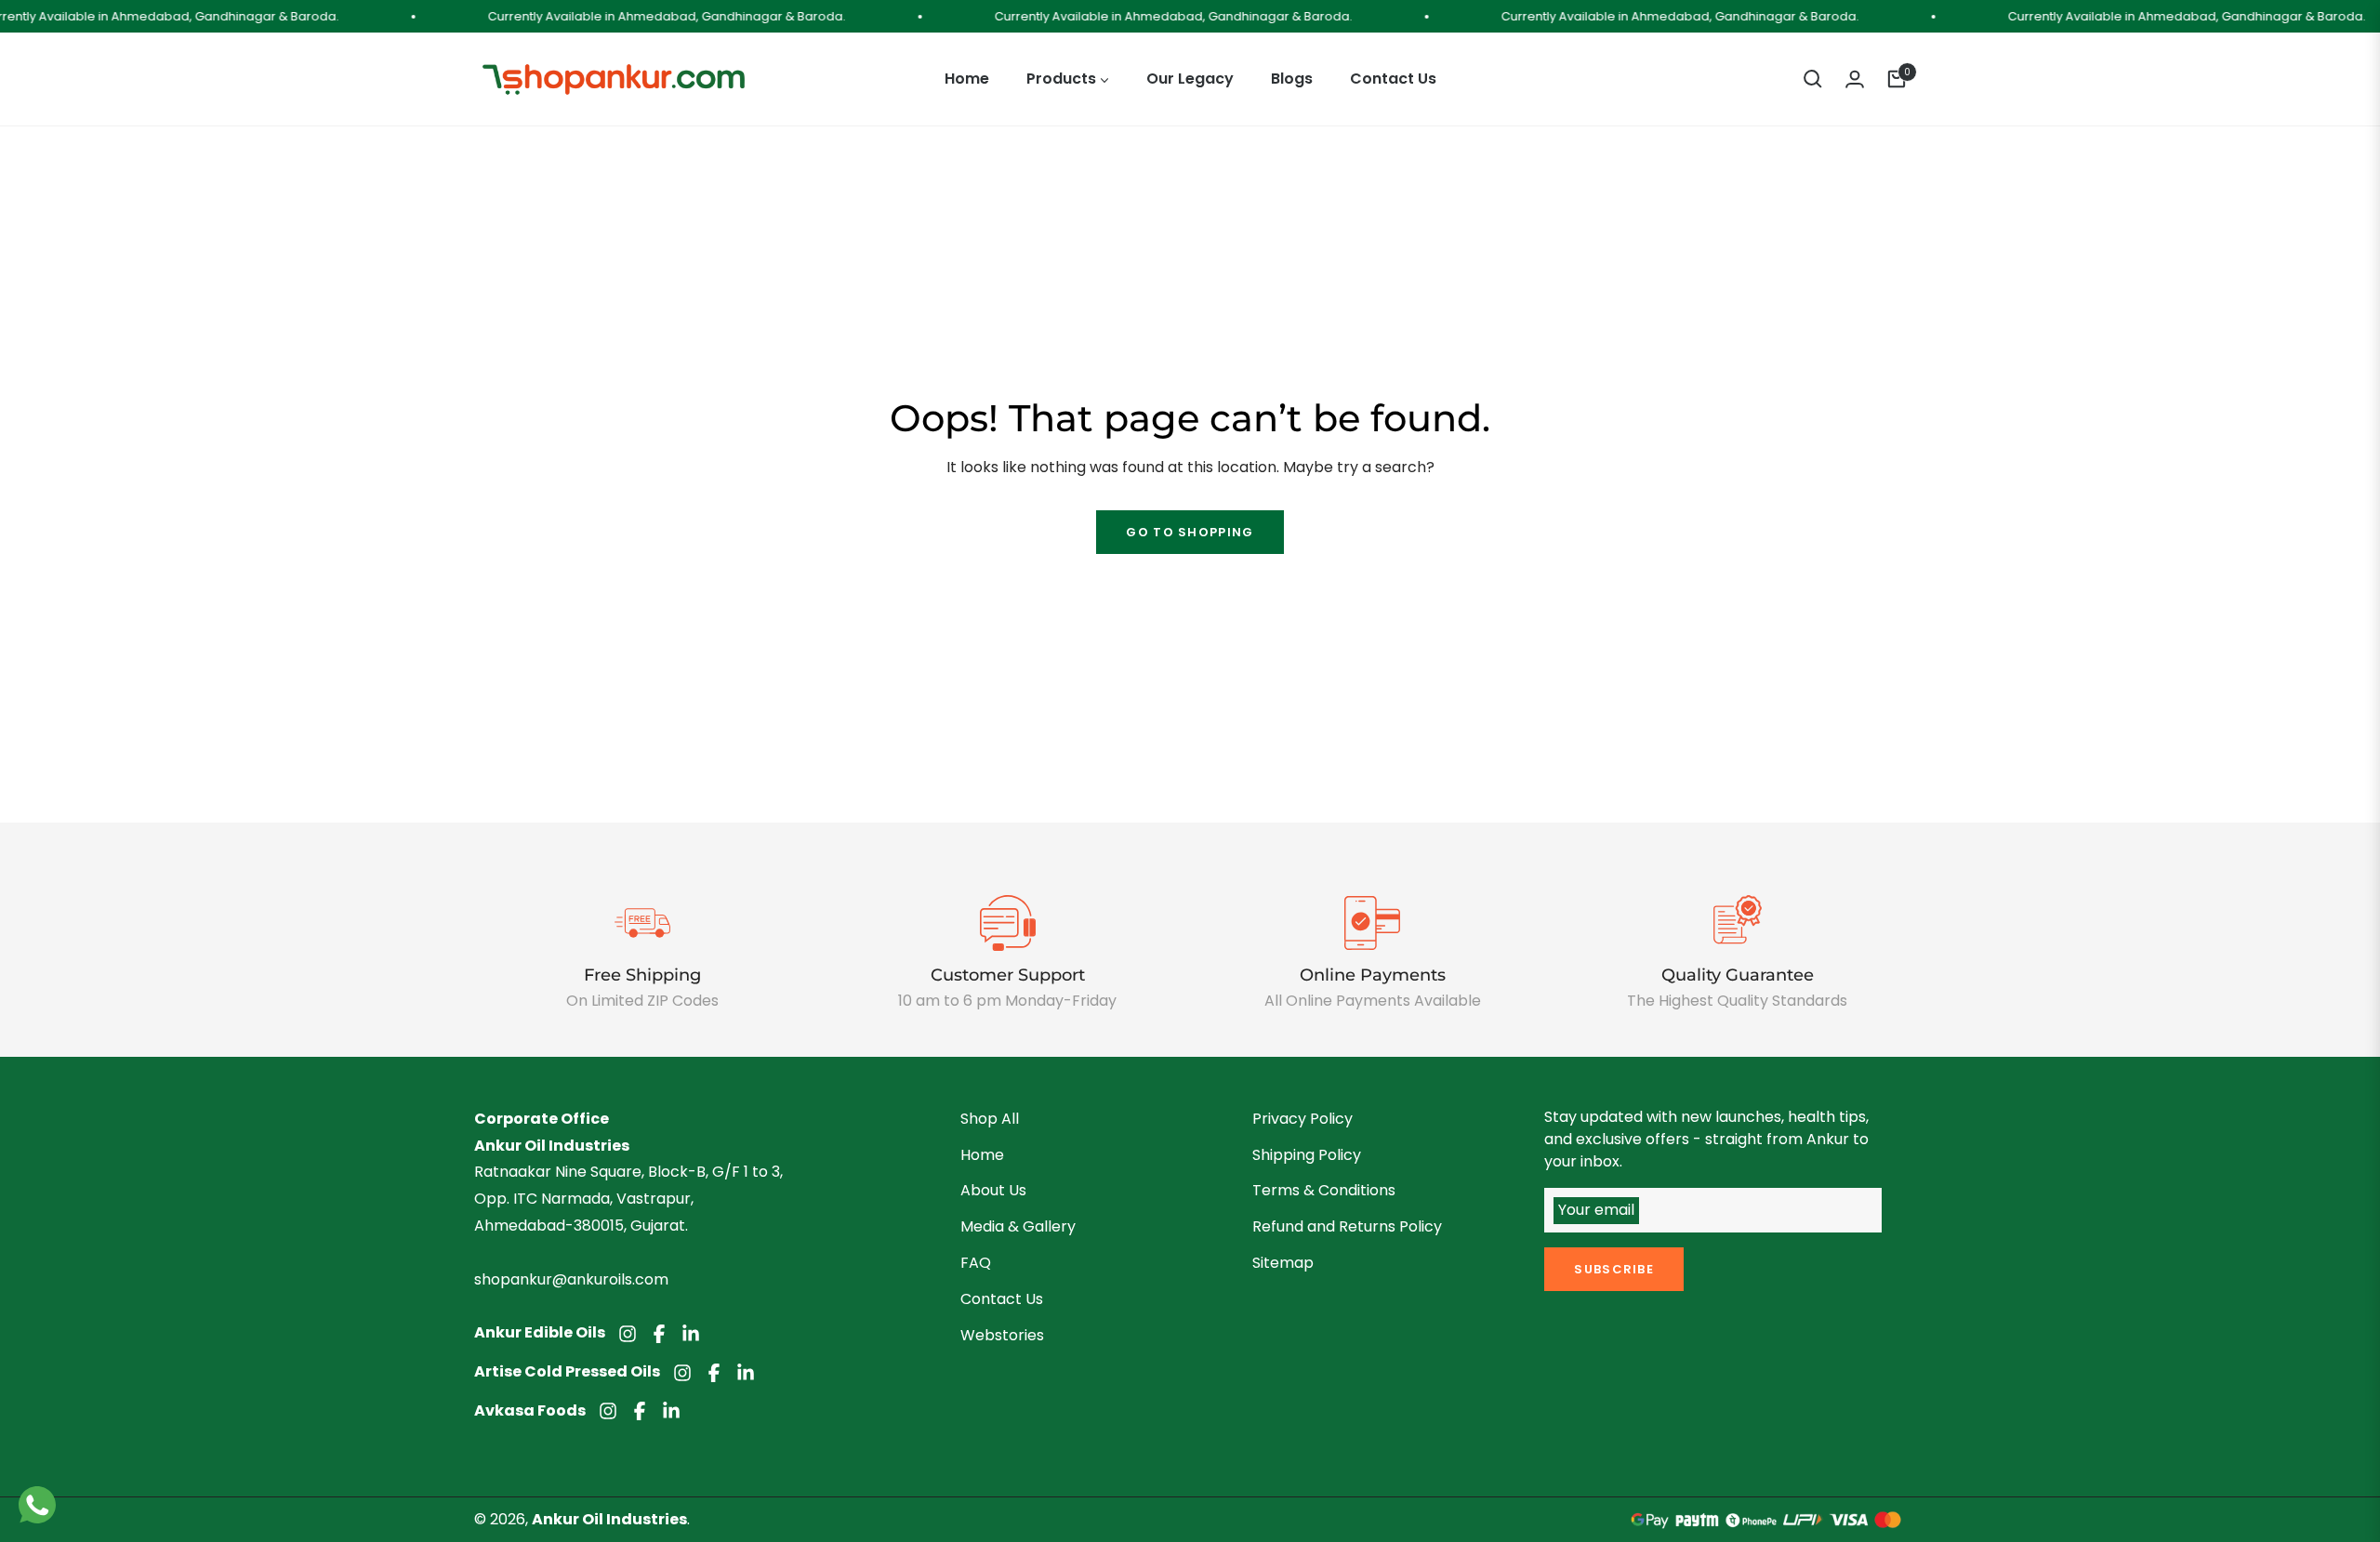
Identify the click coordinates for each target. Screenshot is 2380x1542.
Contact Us (1002, 1299)
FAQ (976, 1263)
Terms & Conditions (1324, 1190)
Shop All (990, 1119)
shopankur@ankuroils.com (571, 1279)
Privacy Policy (1302, 1119)
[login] (1855, 79)
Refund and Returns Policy (1347, 1226)
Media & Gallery (1018, 1226)
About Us (993, 1190)
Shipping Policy (1307, 1155)
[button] (1813, 79)
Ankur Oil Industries (609, 1519)
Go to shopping (1190, 532)
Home (982, 1155)
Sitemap (1283, 1263)
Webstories (1002, 1335)
